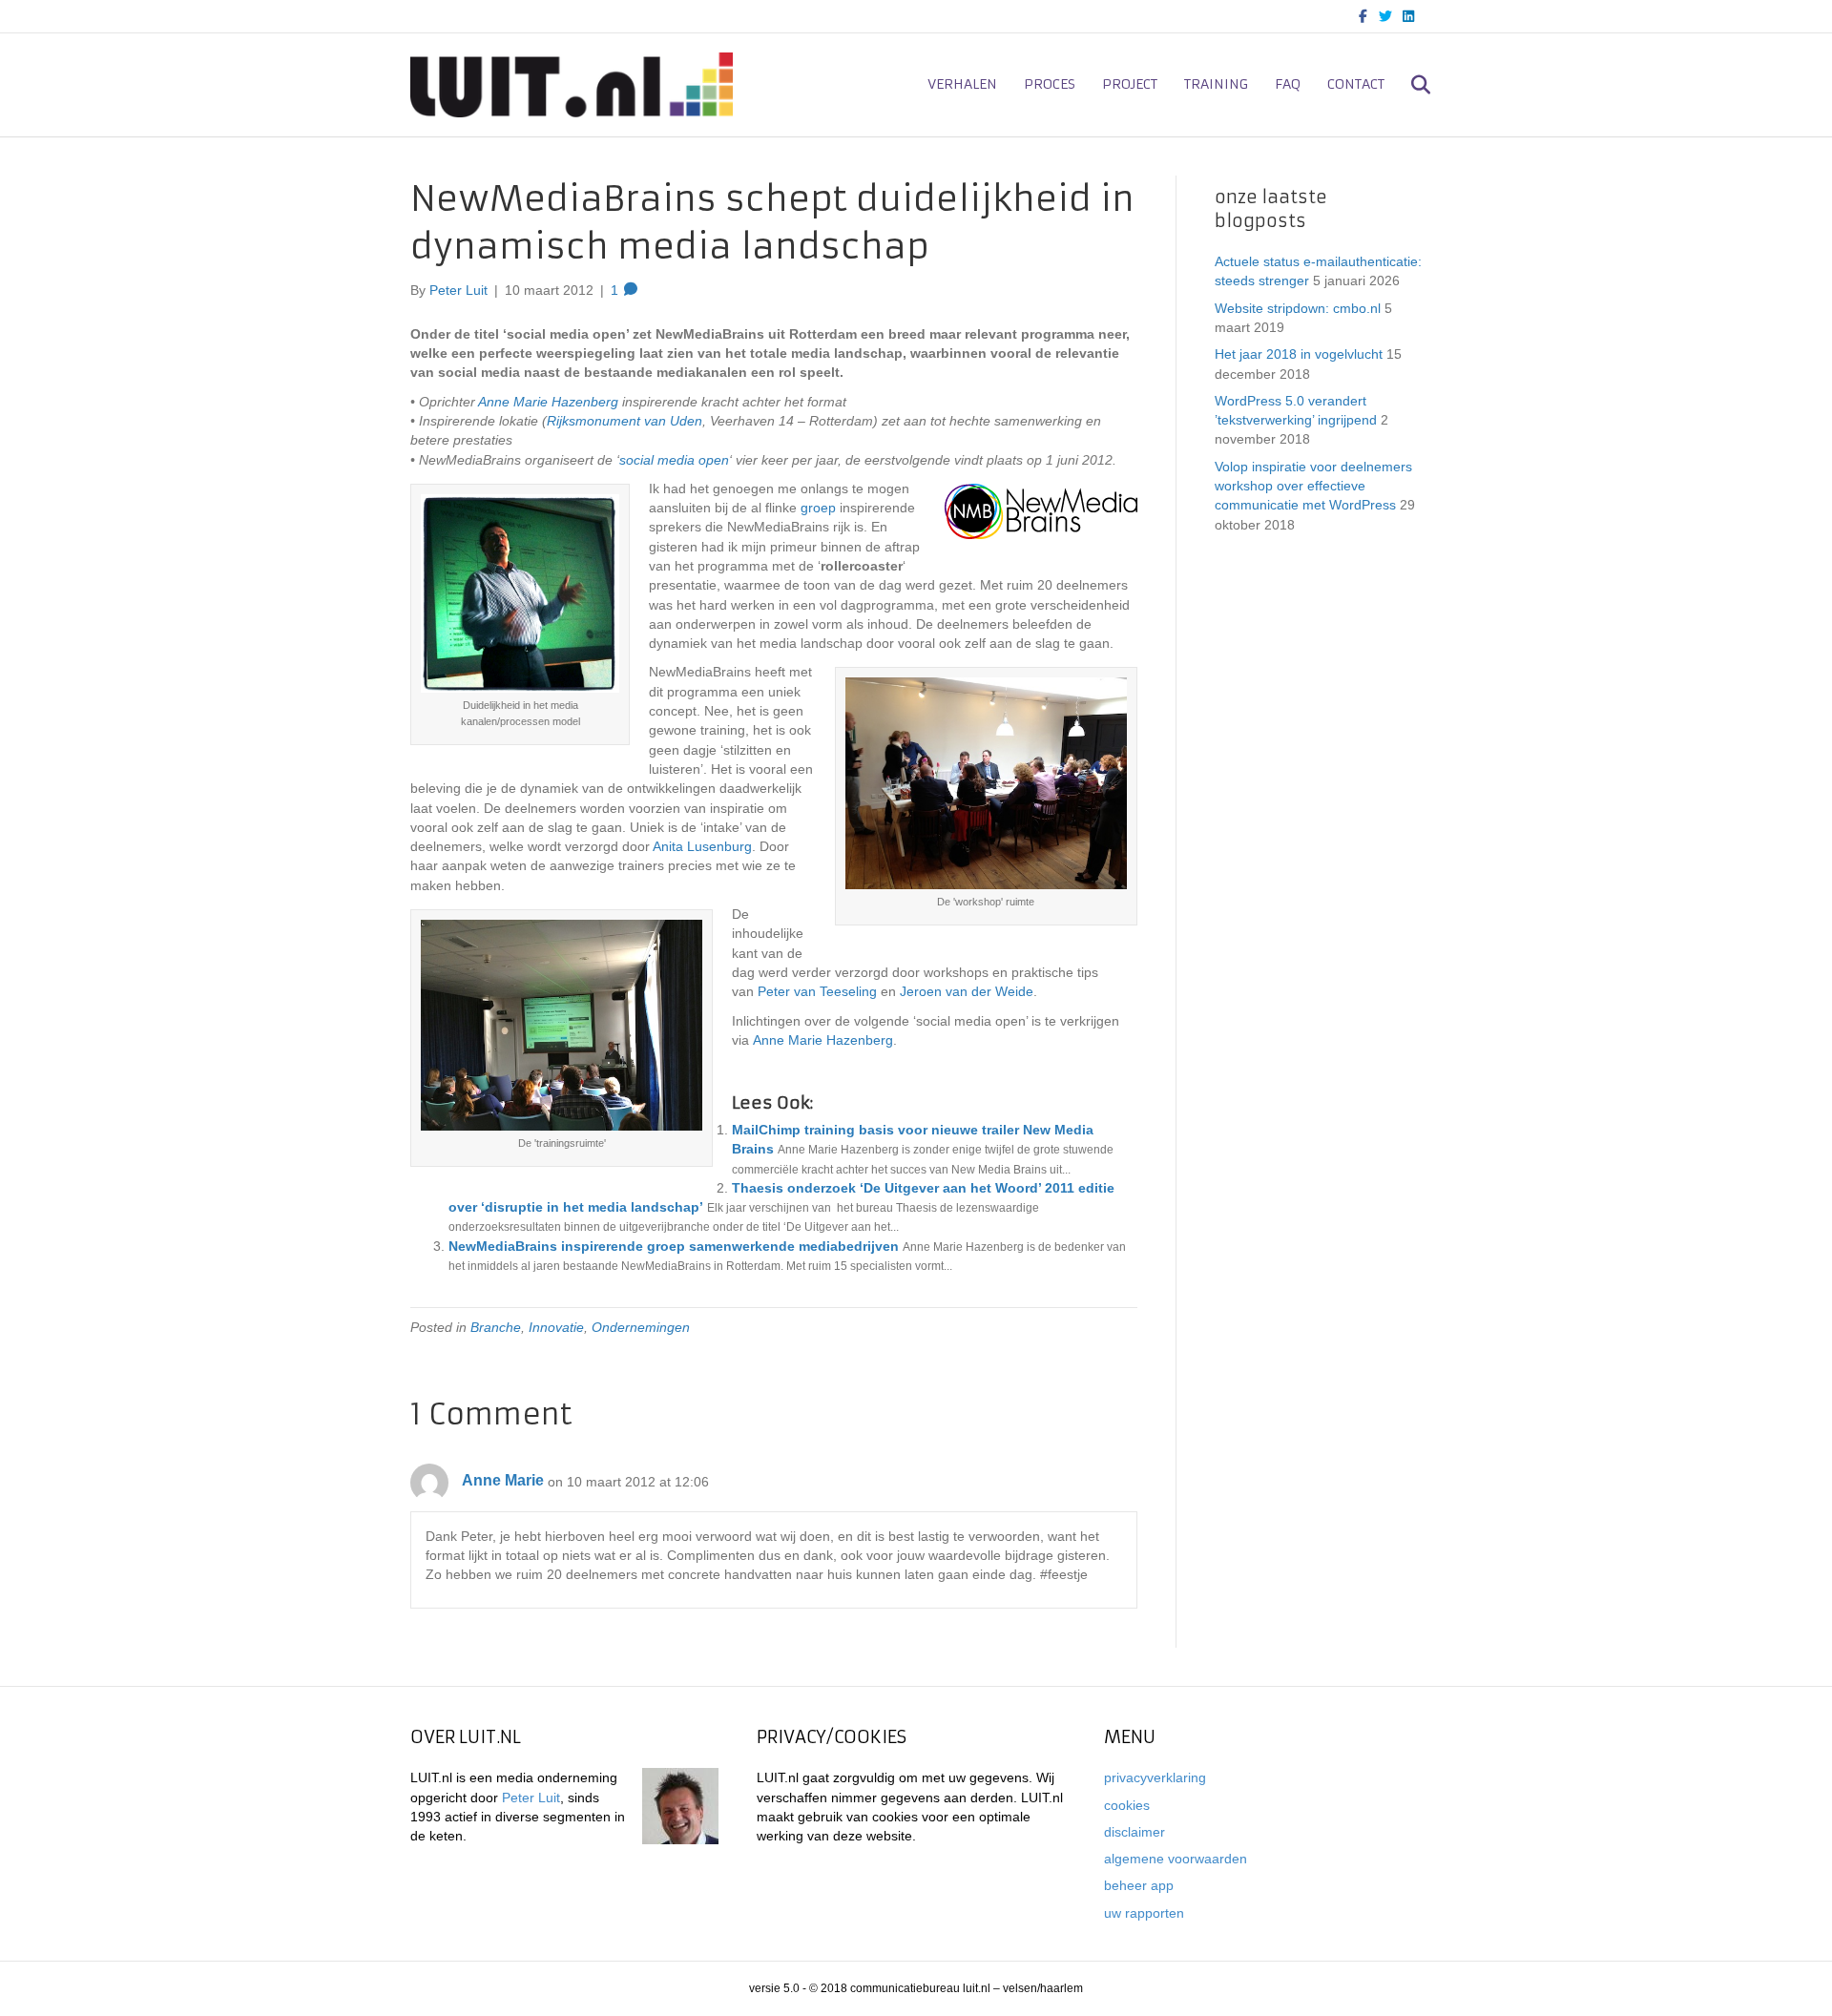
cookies (1127, 1805)
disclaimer (1135, 1832)
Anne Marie (503, 1480)
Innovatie (556, 1327)
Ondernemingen (641, 1327)
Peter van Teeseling (817, 991)
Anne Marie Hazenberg (548, 402)
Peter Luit (531, 1798)
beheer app (1139, 1885)
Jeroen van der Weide (967, 991)
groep (818, 508)
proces (1050, 84)
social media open (674, 460)
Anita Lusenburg (701, 846)
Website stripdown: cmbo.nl (1298, 308)
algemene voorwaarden (1176, 1859)
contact (1356, 84)
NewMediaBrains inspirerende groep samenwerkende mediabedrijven (674, 1246)
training (1216, 84)
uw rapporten (1144, 1913)
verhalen (962, 84)
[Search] (1410, 85)
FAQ (1288, 84)
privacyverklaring (1155, 1777)
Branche (496, 1327)
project (1130, 84)
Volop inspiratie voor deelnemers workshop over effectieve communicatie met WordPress (1313, 486)
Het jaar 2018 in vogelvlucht (1299, 354)
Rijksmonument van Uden (625, 421)
